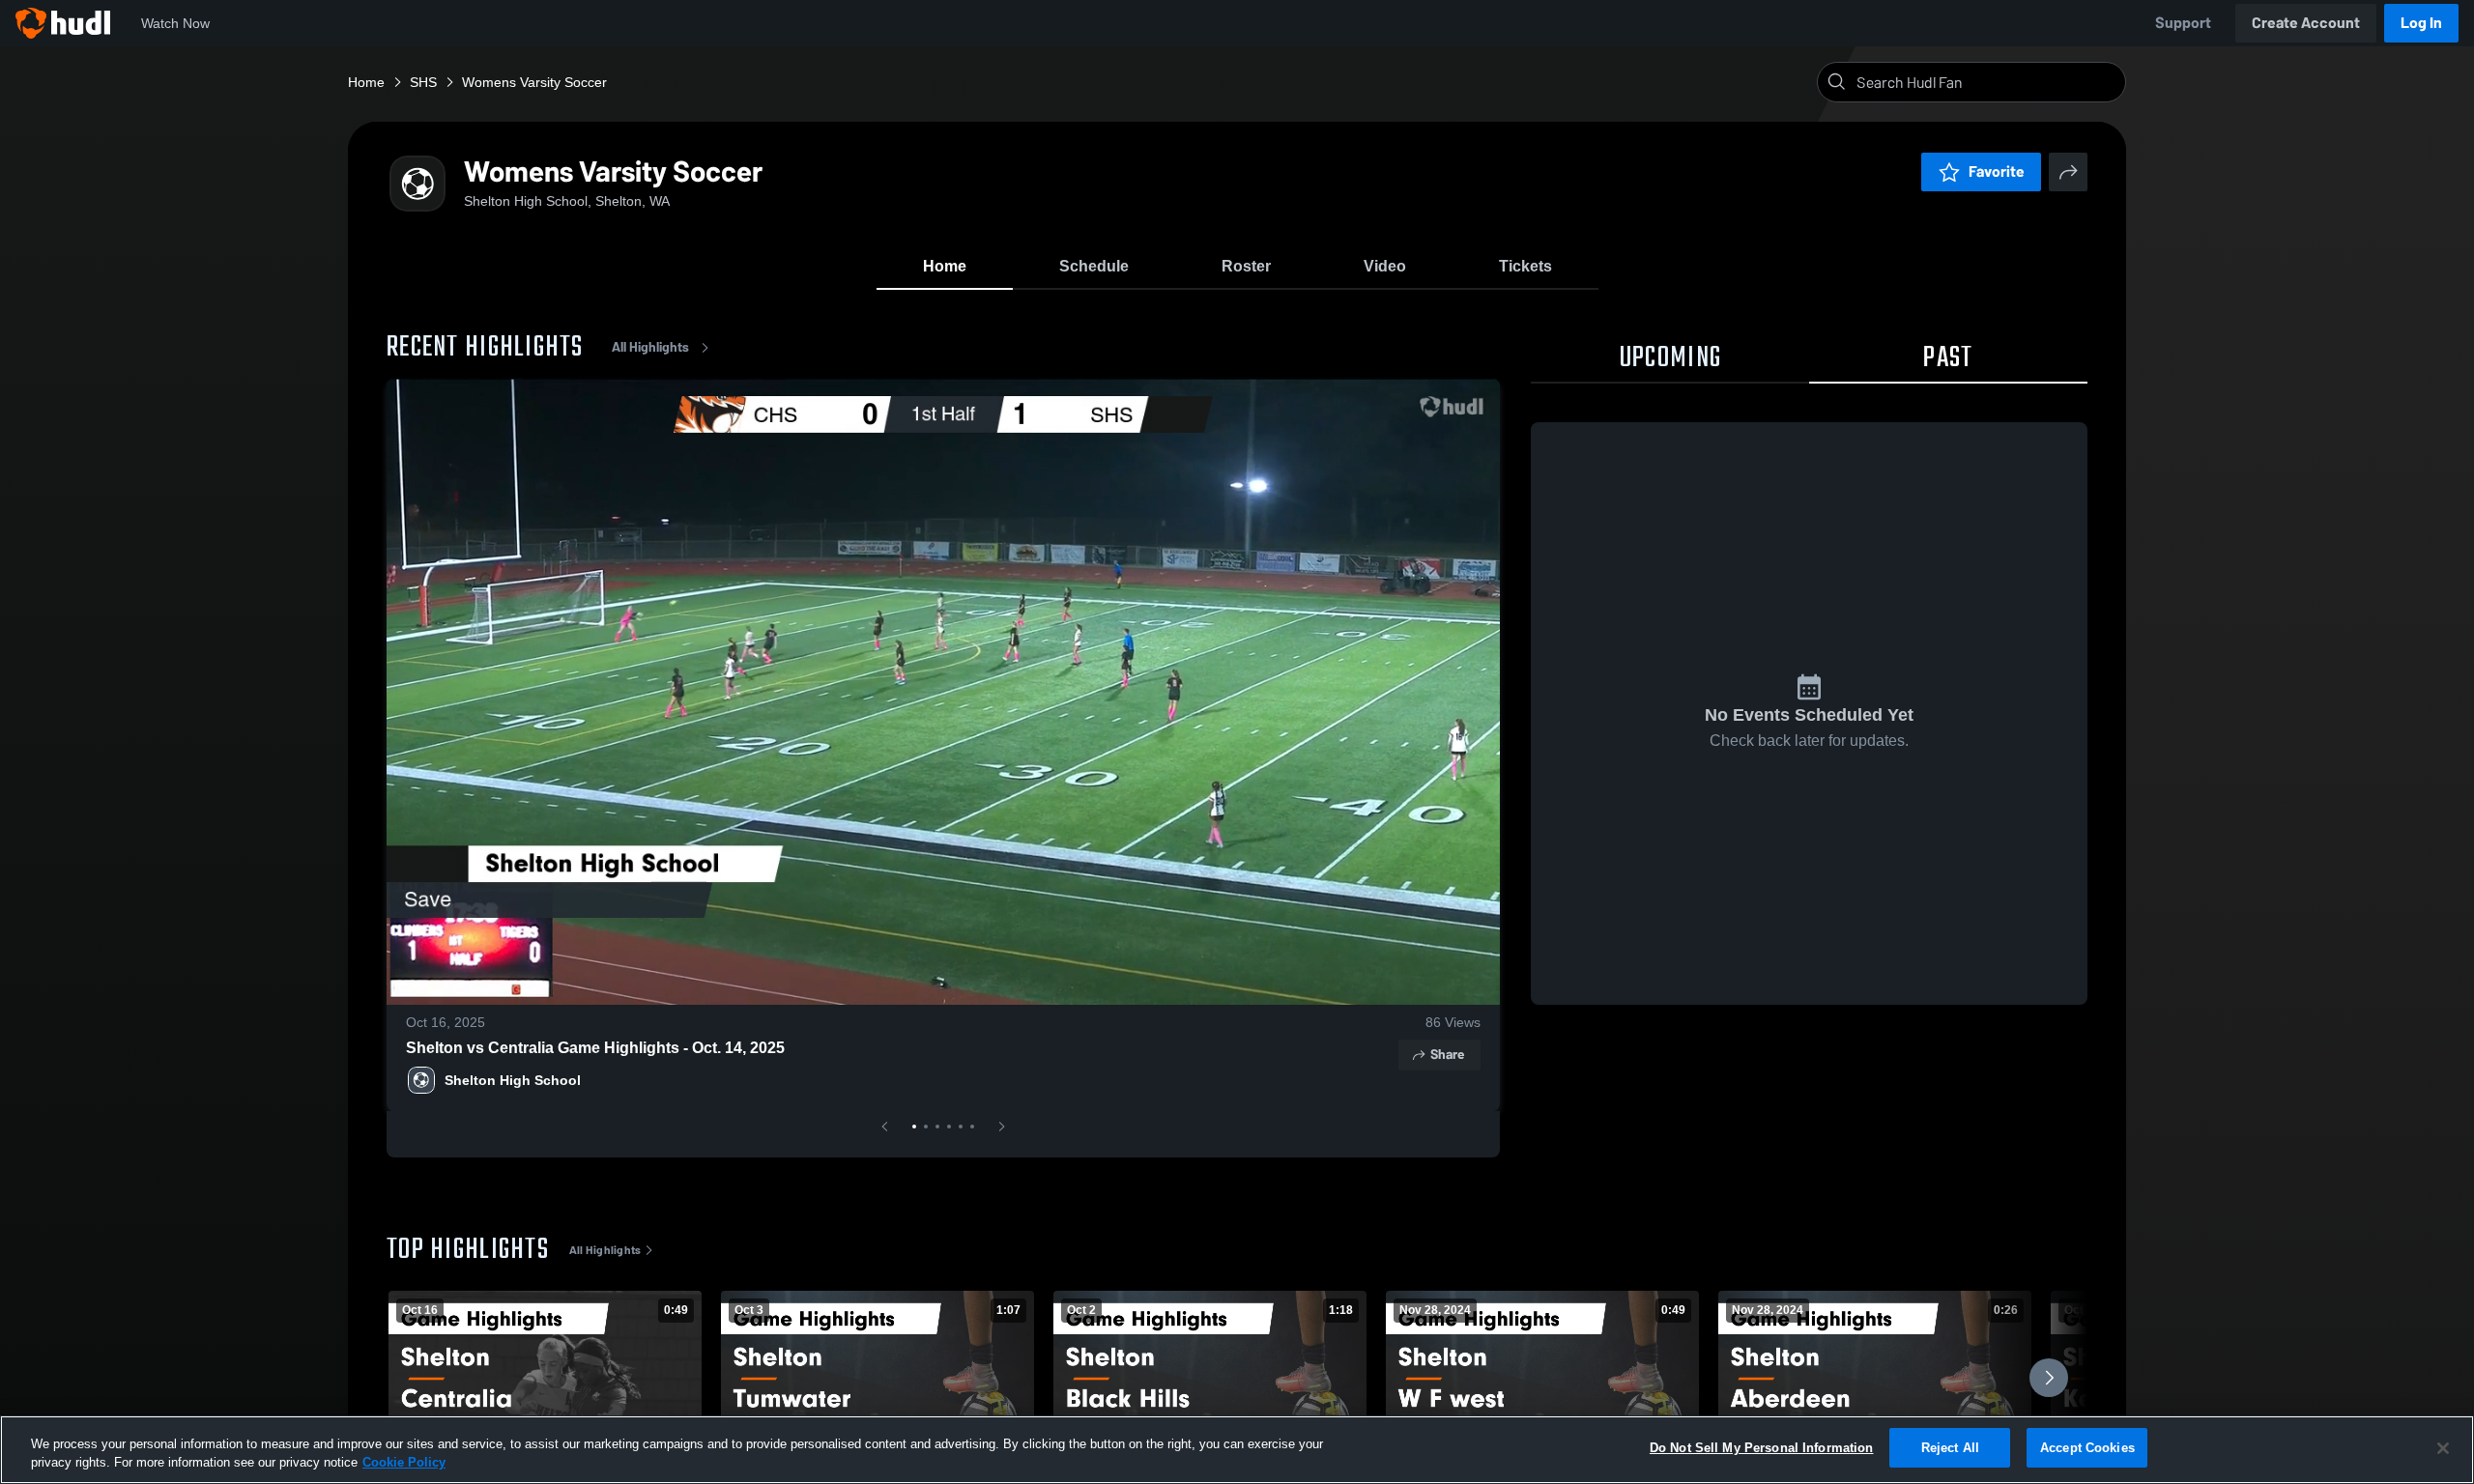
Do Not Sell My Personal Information (1762, 1448)
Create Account (2306, 23)
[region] (1237, 1450)
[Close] (2443, 1448)
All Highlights (650, 347)
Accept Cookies (2087, 1448)
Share (1447, 1055)
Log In (2421, 23)
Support (2183, 23)
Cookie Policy (404, 1463)
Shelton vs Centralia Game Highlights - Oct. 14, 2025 (595, 1048)
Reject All (1950, 1448)
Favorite (1997, 171)
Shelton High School (513, 1080)
